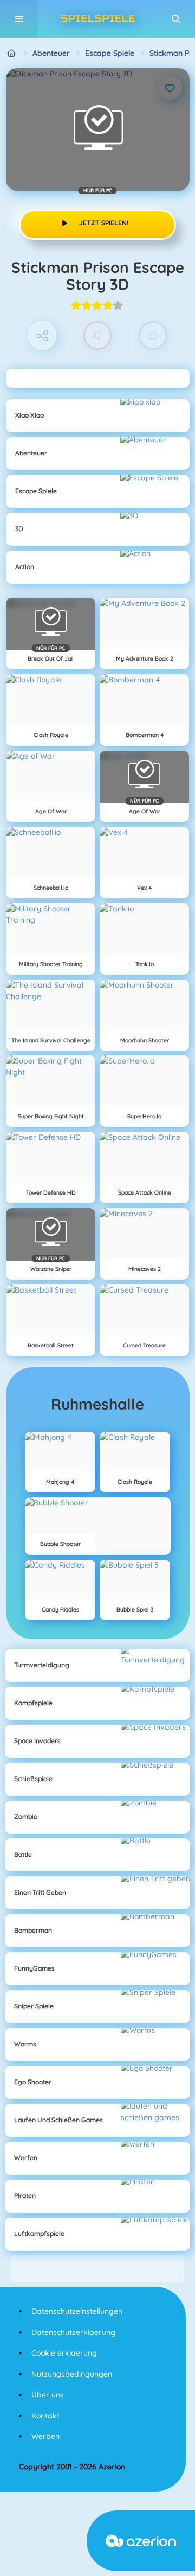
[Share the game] (43, 335)
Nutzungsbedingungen (72, 2374)
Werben (45, 2436)
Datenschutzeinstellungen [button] (77, 2311)
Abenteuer (51, 53)
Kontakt (45, 2416)
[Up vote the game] (153, 335)
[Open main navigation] (19, 19)
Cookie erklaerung (64, 2353)
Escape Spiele (110, 53)
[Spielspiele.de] (12, 53)
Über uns (48, 2395)
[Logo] (97, 19)
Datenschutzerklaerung (73, 2332)
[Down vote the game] (98, 335)
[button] (176, 19)
